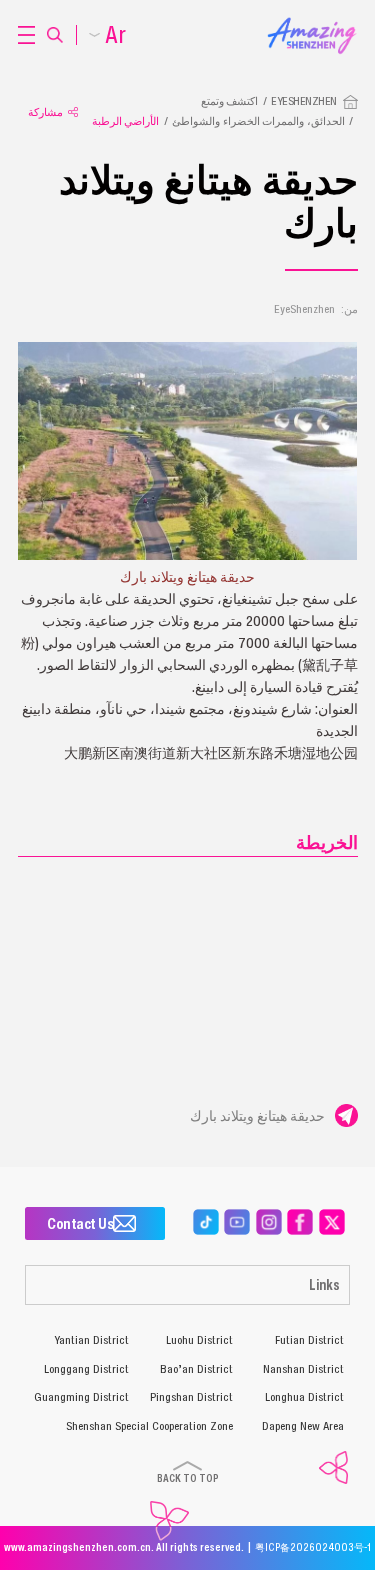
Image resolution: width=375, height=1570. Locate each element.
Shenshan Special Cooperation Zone (149, 1426)
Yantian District (91, 1340)
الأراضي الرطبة (126, 121)
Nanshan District (303, 1369)
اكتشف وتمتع (230, 101)
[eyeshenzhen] (304, 23)
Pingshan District (191, 1397)
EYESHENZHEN (304, 101)
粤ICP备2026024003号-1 (313, 1547)
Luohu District (199, 1340)
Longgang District (86, 1369)
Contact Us (80, 1223)
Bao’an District (196, 1369)
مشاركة (45, 112)
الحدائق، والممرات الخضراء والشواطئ (258, 121)
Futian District (309, 1340)
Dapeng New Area (303, 1426)
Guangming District (81, 1397)
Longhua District (304, 1397)
